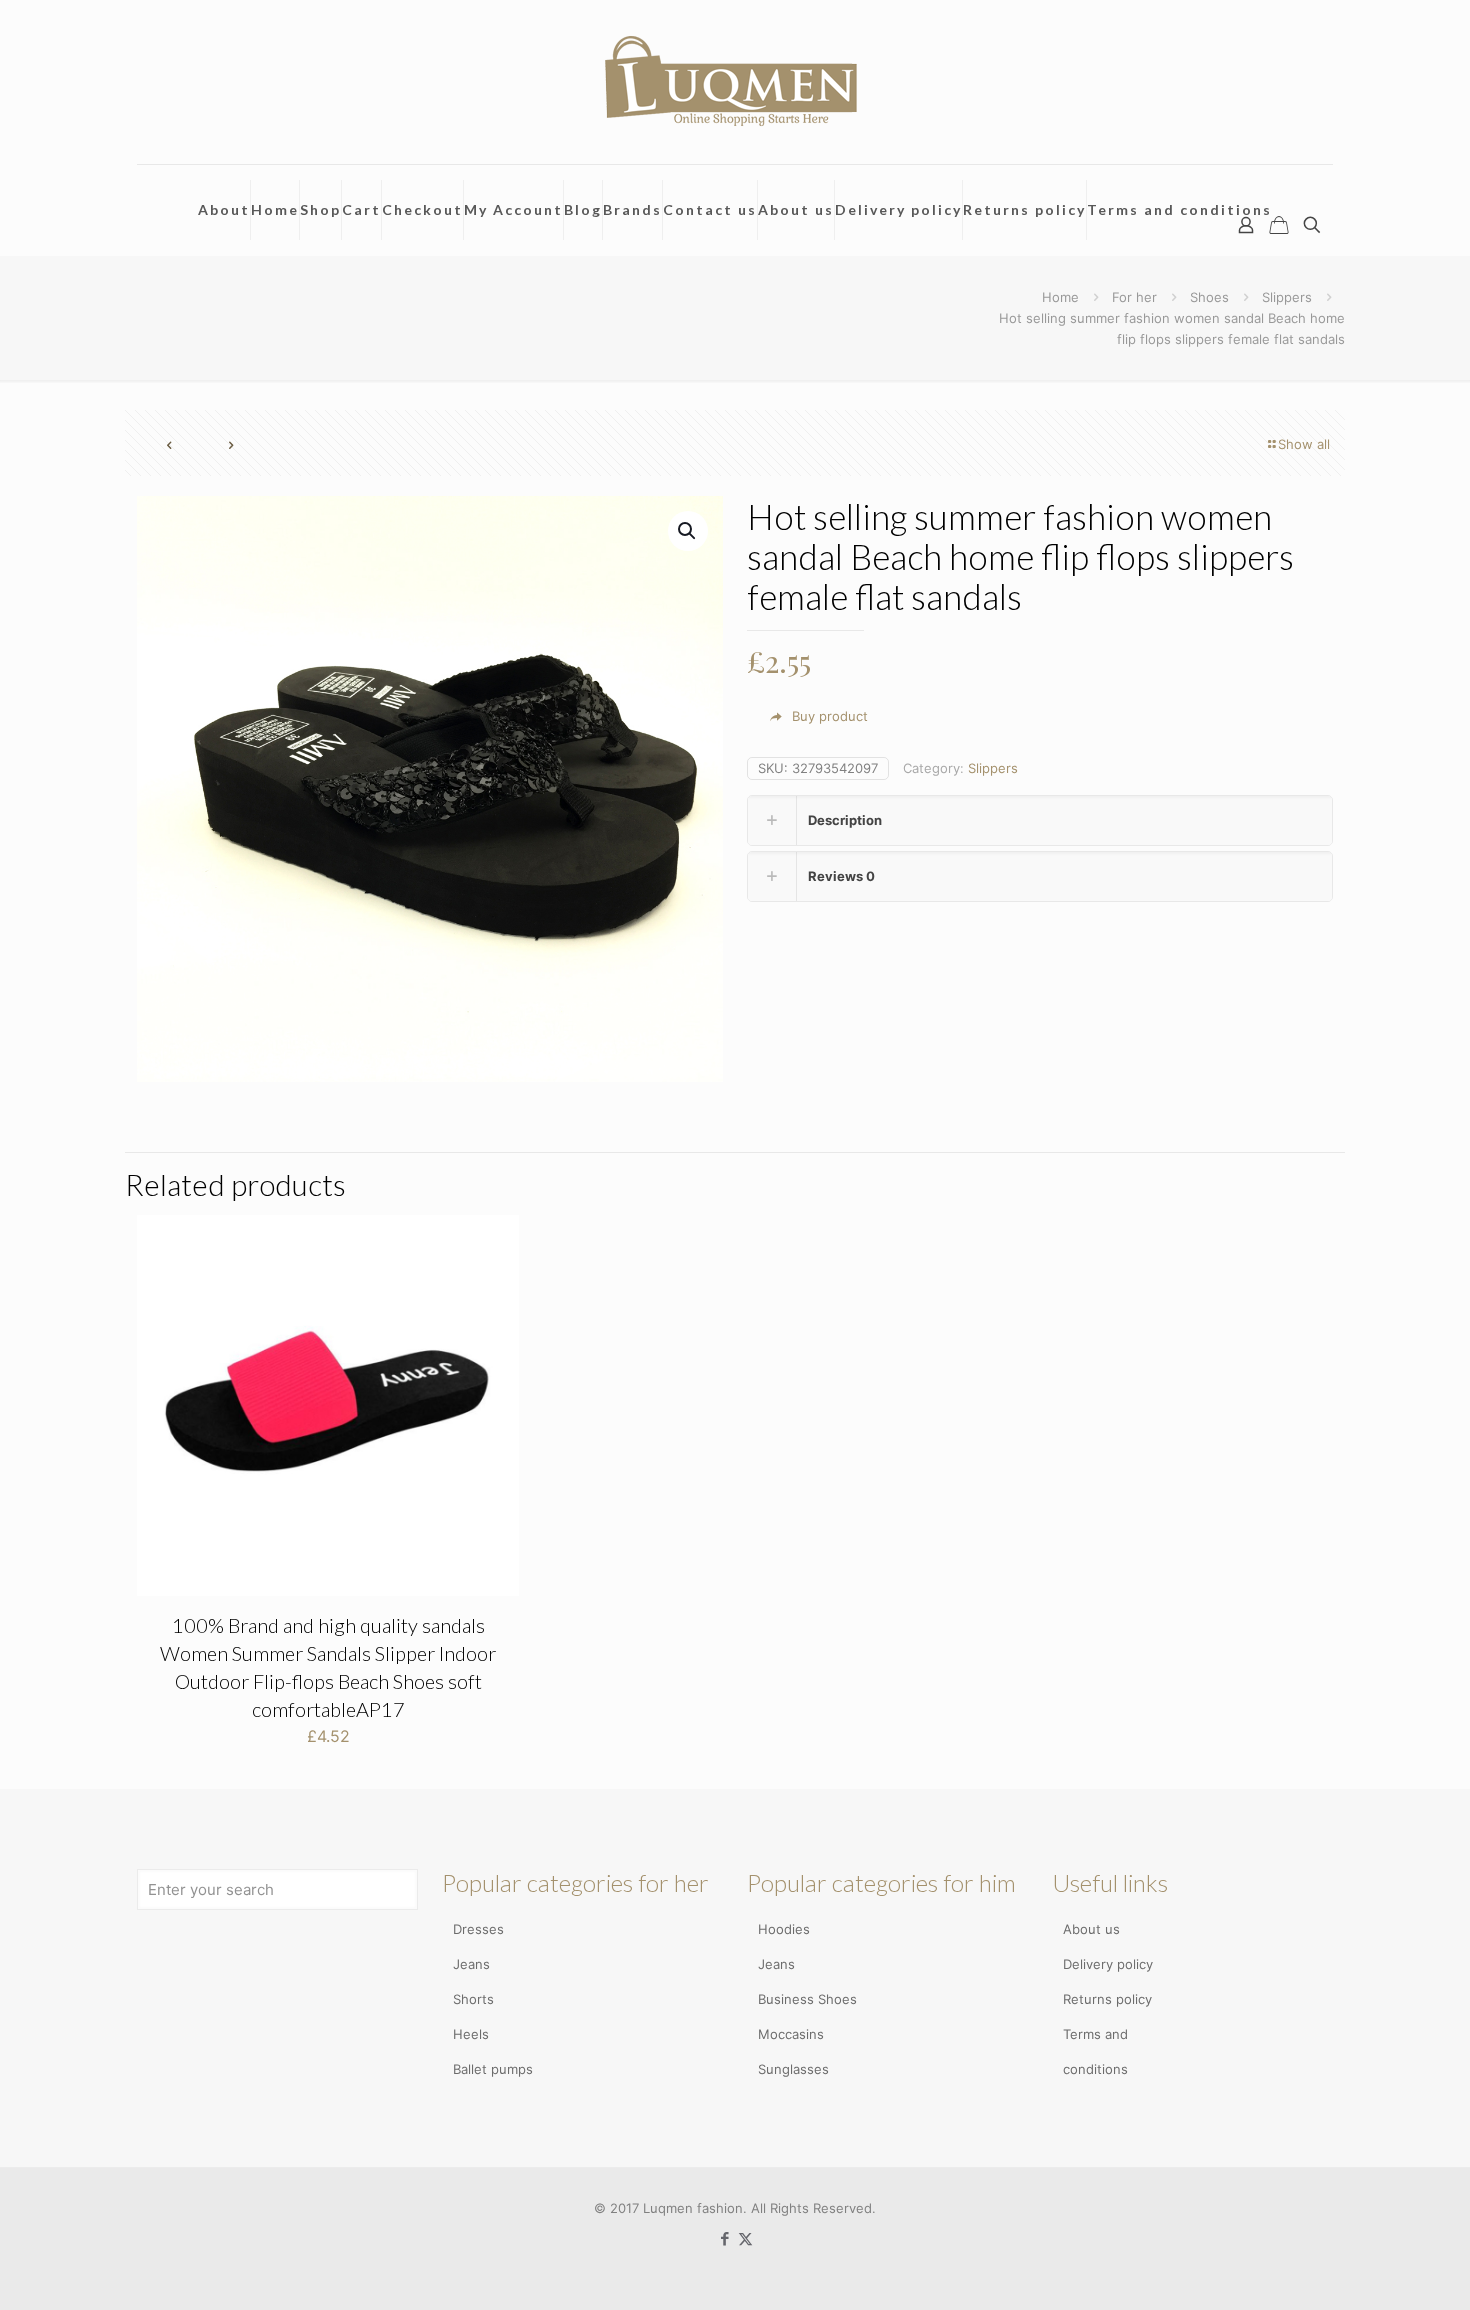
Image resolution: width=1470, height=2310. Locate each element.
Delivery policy (898, 209)
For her (1134, 297)
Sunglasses (793, 2069)
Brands (632, 209)
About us (796, 209)
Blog (583, 209)
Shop (320, 209)
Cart (361, 209)
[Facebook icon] (724, 2238)
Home (275, 209)
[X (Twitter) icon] (745, 2238)
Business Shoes (807, 1999)
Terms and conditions (1179, 209)
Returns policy (1024, 209)
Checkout (422, 209)
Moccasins (791, 2034)
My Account (513, 209)
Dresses (478, 1929)
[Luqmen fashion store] (735, 82)
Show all (1304, 444)
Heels (471, 2034)
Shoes (1209, 297)
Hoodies (784, 1929)
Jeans (471, 1964)
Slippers (1287, 297)
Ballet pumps (493, 2069)
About (224, 209)
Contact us (710, 209)
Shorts (473, 1999)
